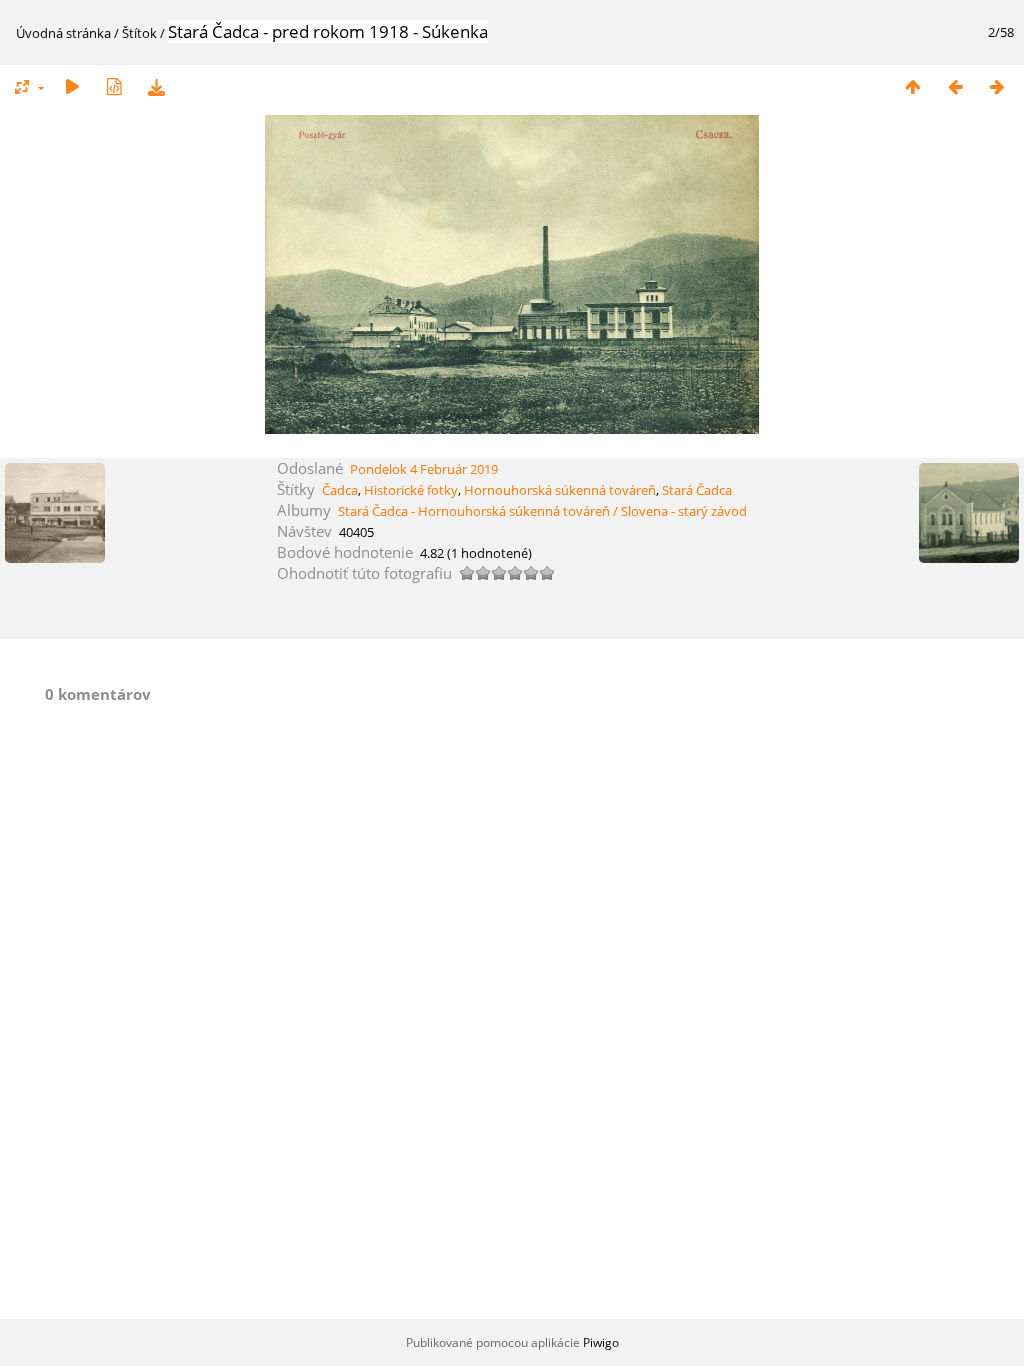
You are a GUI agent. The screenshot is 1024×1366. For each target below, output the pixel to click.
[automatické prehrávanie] (72, 86)
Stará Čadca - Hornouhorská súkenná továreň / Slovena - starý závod (542, 511)
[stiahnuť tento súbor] (156, 86)
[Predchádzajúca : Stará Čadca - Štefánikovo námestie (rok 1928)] (955, 86)
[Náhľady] (913, 86)
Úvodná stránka (63, 33)
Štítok (139, 33)
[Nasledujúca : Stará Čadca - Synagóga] (997, 86)
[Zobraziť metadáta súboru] (114, 86)
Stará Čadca (697, 490)
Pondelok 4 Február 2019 (424, 469)
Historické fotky (411, 490)
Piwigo (601, 1342)
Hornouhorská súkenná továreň (560, 490)
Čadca (340, 490)
